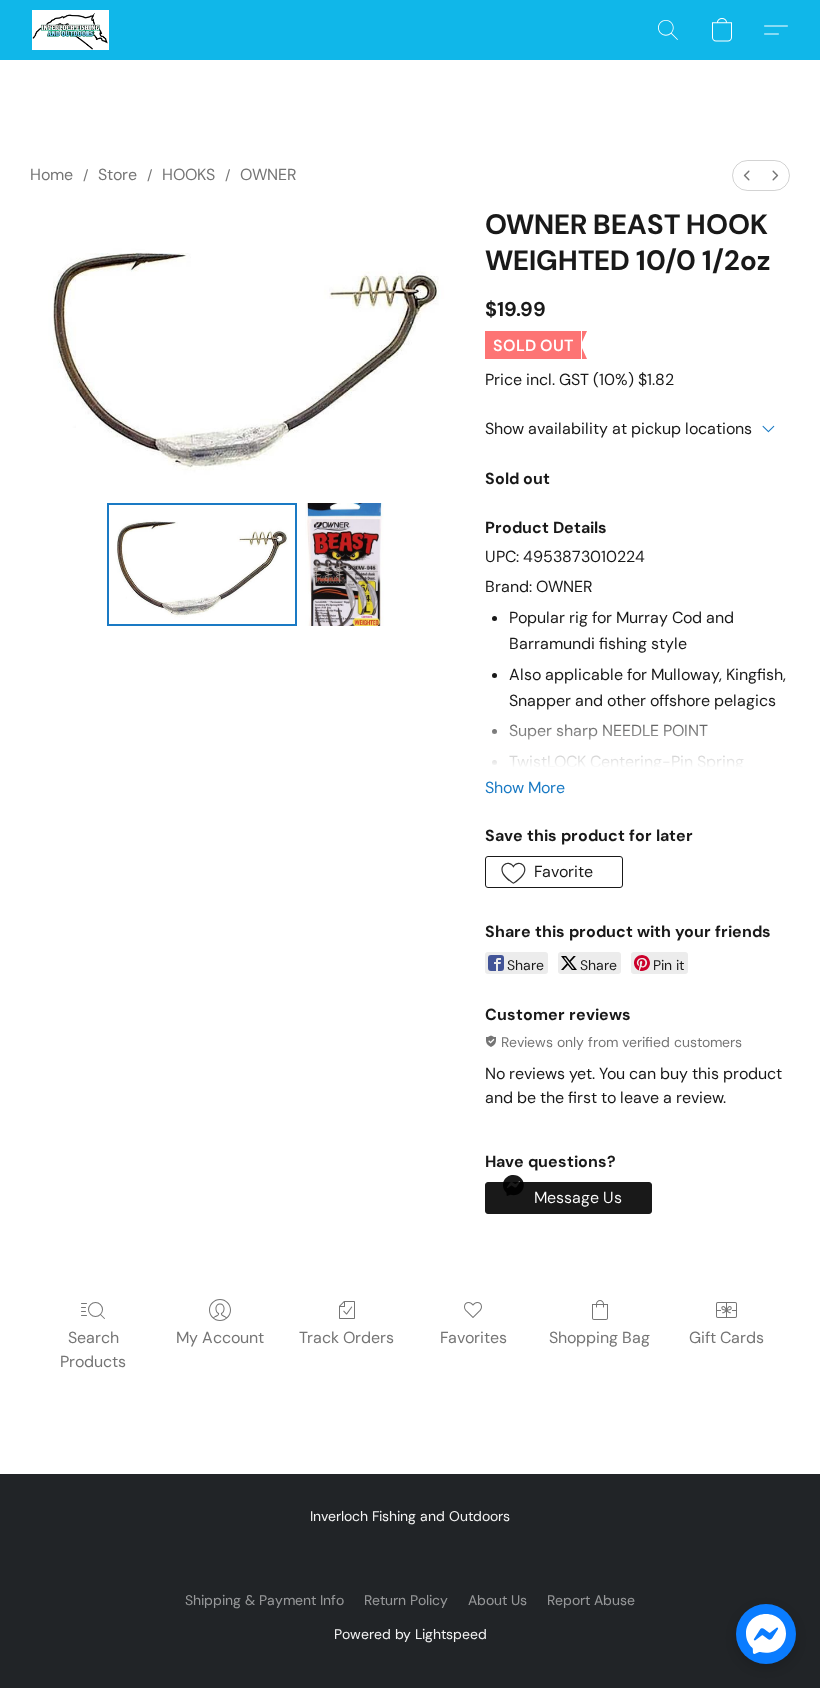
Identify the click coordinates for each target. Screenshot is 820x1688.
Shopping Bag (599, 1337)
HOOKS (188, 174)
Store (117, 174)
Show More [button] (525, 787)
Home (51, 174)
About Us (497, 1600)
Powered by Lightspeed (410, 1634)
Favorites (473, 1337)
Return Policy (406, 1600)
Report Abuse (591, 1600)
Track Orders (346, 1337)
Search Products (93, 1349)
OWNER (268, 174)
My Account (220, 1337)
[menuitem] (747, 175)
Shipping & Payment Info (264, 1600)
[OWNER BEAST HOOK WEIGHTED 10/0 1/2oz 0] (202, 565)
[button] (70, 30)
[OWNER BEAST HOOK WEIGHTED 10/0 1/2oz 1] (345, 565)
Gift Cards (726, 1337)
